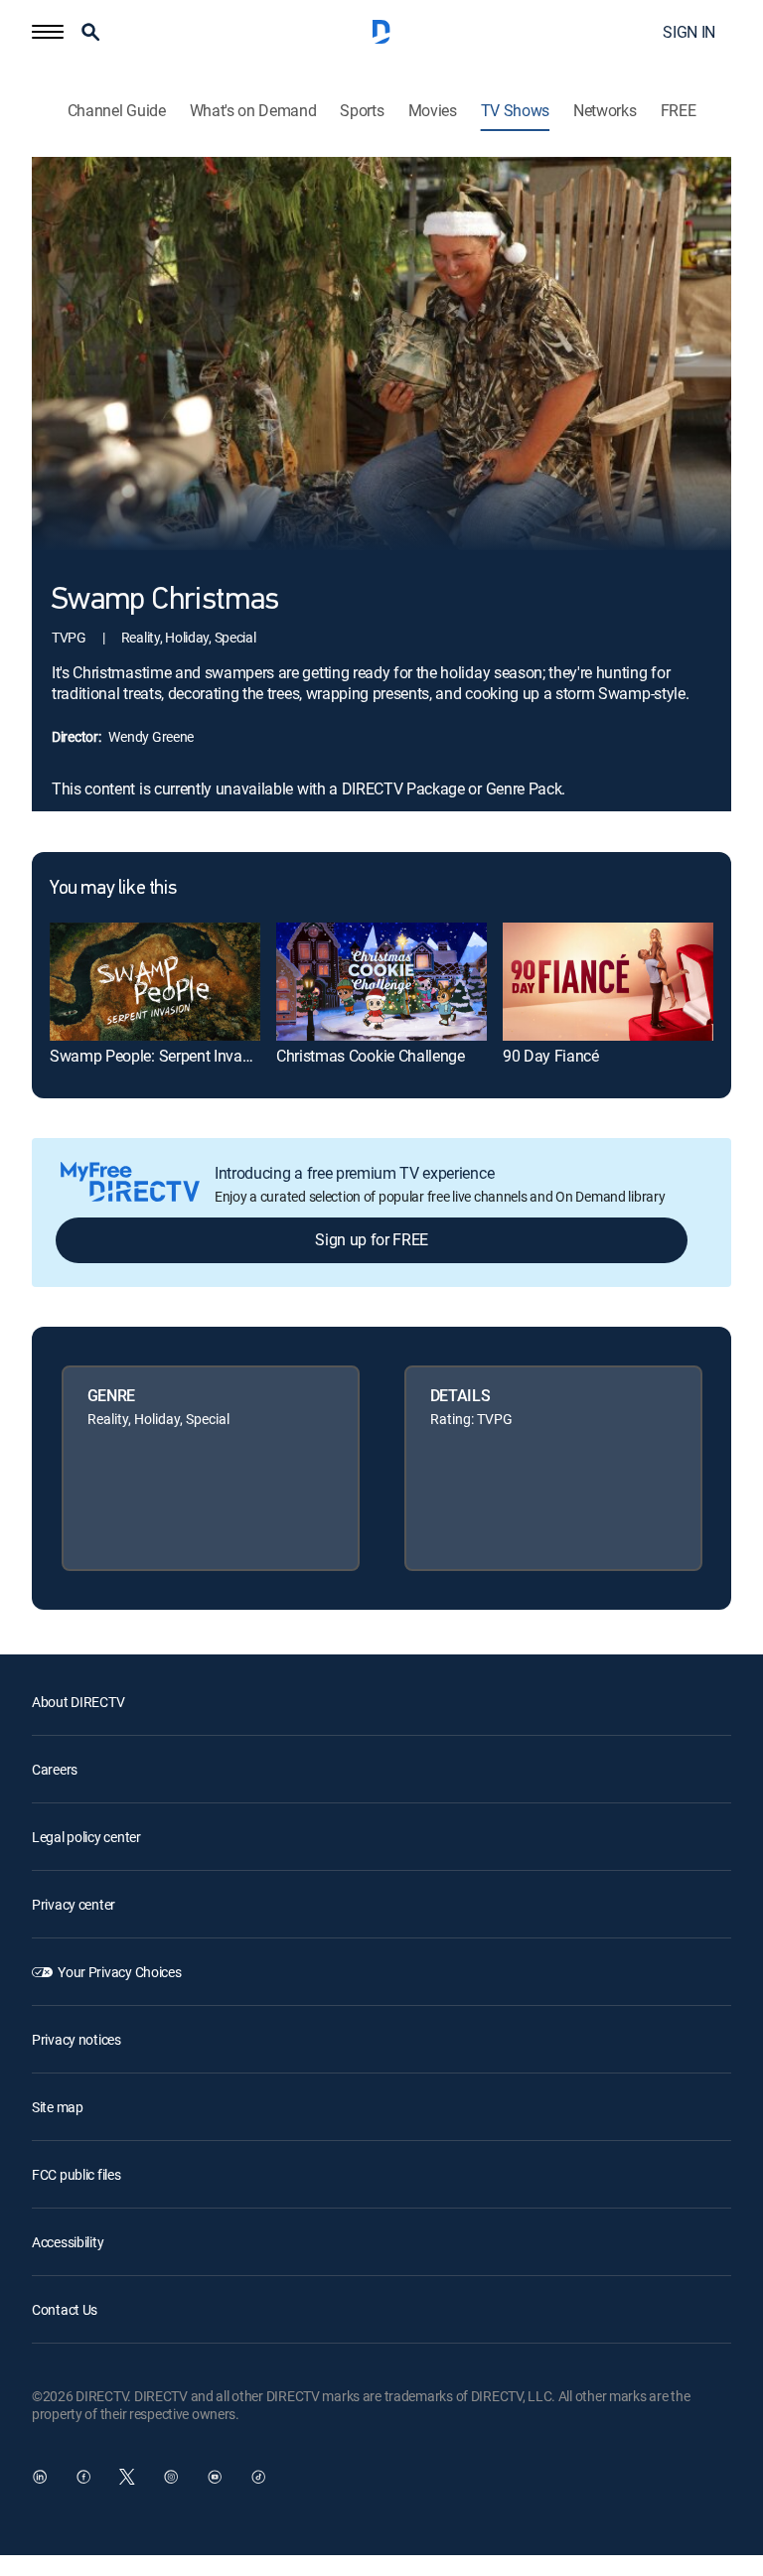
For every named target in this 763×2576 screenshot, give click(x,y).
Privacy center (74, 1904)
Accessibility (68, 2242)
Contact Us (65, 2309)
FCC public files (76, 2174)
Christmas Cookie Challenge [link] (371, 1056)
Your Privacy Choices (119, 1972)
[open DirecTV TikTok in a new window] (258, 2477)
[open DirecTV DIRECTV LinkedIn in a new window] (40, 2477)
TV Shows (515, 111)
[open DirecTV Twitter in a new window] (127, 2477)
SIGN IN (689, 32)
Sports (362, 111)
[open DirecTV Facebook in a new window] (83, 2477)
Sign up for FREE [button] (372, 1239)
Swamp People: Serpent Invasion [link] (160, 1056)
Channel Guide (117, 111)
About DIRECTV (78, 1702)
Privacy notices (76, 2039)
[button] (48, 32)
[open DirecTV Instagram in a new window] (171, 2477)
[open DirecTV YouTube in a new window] (215, 2477)
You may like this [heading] (113, 889)
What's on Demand (253, 111)
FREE (679, 111)
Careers (55, 1769)
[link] (155, 982)
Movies (433, 111)
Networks (605, 111)
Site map (58, 2107)
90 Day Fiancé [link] (551, 1056)
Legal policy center (86, 1837)
